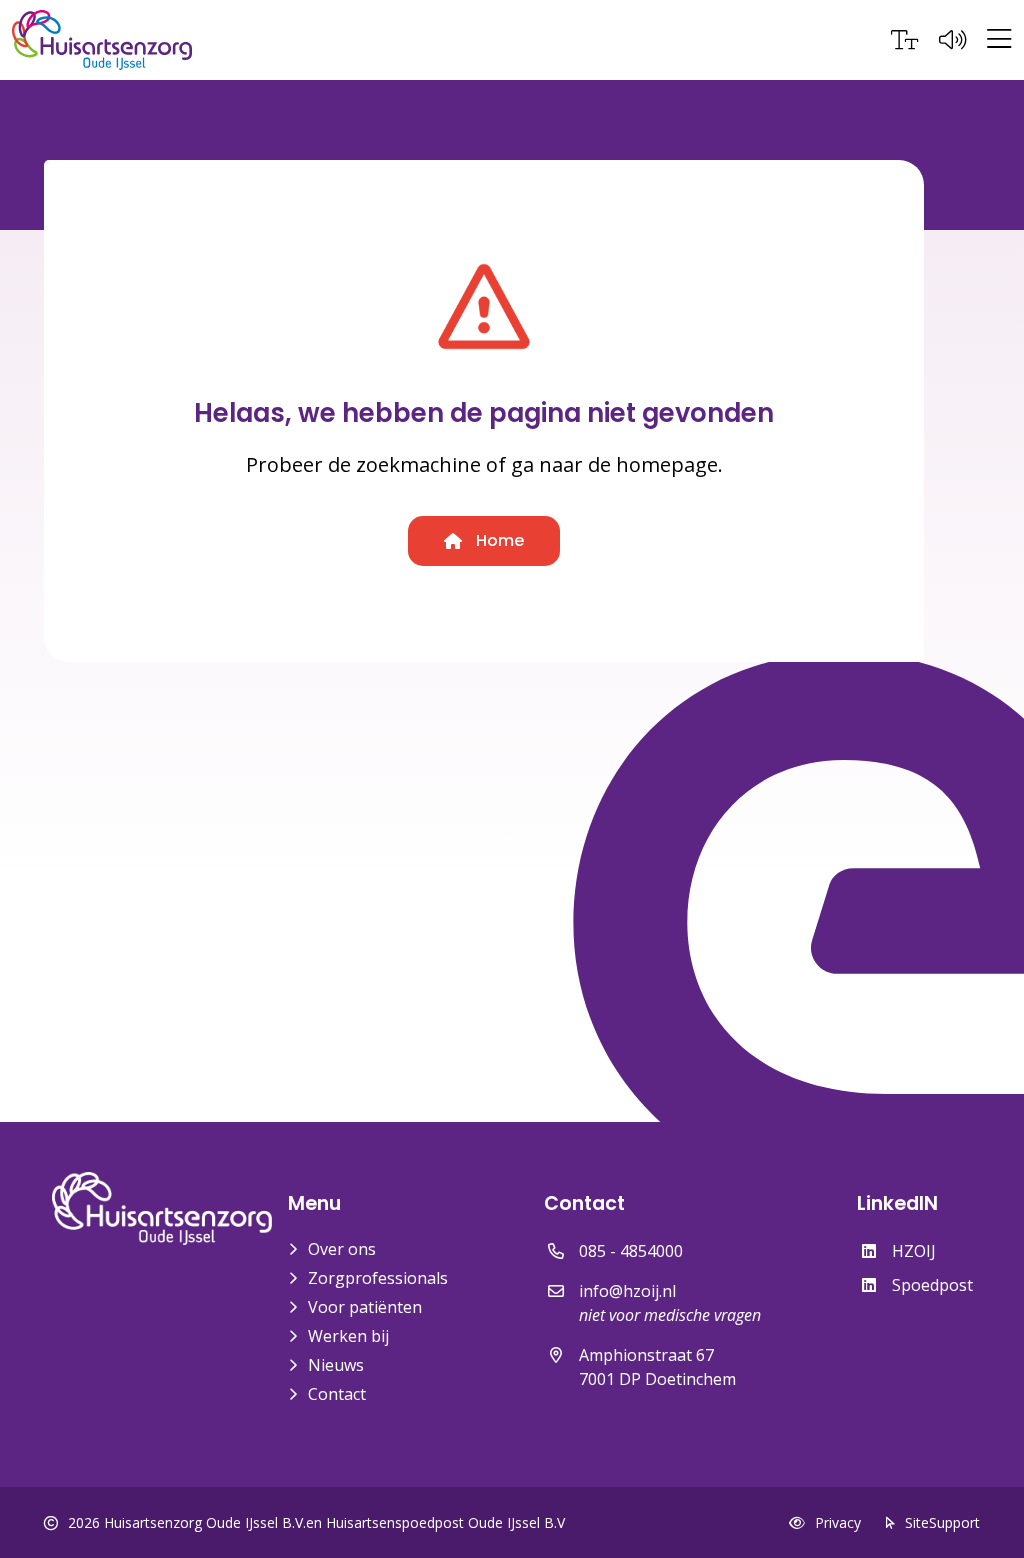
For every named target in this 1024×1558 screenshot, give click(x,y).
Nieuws (336, 1365)
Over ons (342, 1249)
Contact (337, 1394)
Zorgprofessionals (378, 1278)
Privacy (838, 1522)
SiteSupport (942, 1522)
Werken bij (348, 1336)
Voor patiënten (365, 1307)
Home (498, 540)
